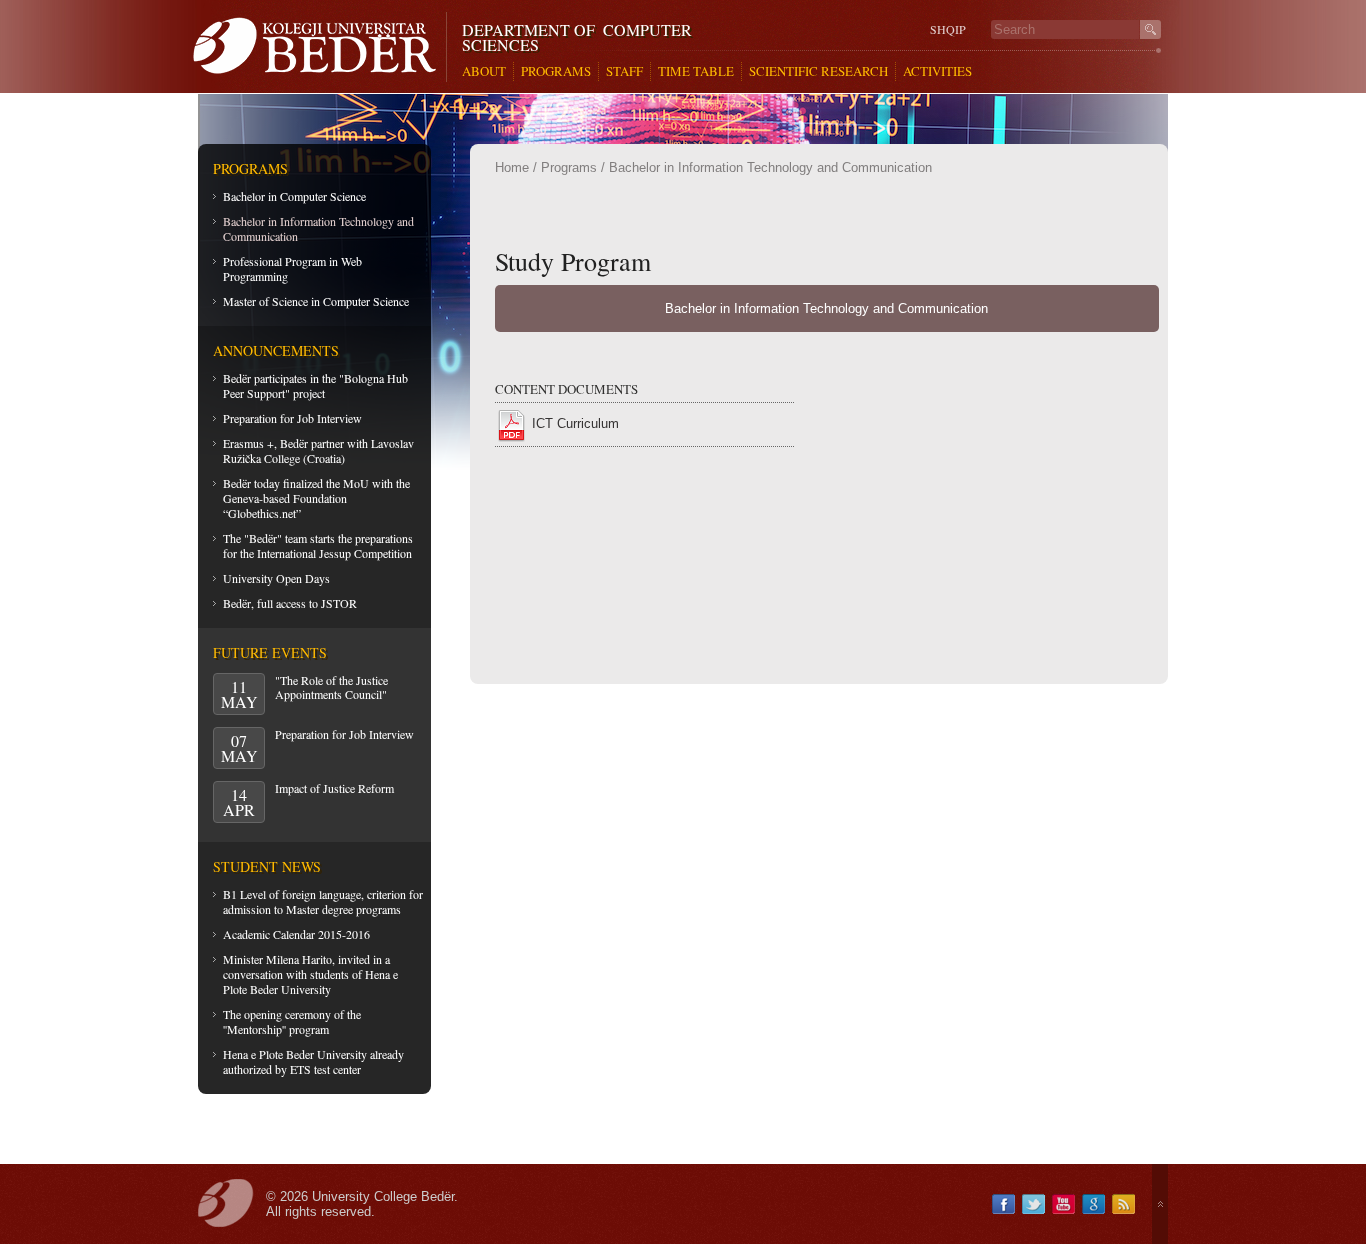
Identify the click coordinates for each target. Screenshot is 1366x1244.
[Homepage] (319, 47)
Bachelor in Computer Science (294, 196)
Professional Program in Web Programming (292, 268)
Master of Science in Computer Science (316, 301)
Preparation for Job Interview (292, 418)
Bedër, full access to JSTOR (290, 603)
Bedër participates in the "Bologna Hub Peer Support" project (315, 385)
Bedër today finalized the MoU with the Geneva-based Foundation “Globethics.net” (316, 498)
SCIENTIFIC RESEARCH (818, 71)
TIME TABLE (696, 71)
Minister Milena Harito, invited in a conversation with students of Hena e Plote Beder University (310, 974)
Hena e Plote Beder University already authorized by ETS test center (313, 1061)
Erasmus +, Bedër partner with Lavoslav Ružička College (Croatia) (318, 450)
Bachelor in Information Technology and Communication (318, 228)
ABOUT (484, 71)
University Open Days (276, 578)
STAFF (624, 71)
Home (512, 167)
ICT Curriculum (575, 423)
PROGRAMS (556, 71)
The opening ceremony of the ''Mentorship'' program (292, 1021)
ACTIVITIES (937, 71)
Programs (569, 167)
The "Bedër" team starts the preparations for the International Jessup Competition (318, 545)
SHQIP (948, 29)
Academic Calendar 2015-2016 (296, 934)
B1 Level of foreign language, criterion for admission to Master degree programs (323, 901)
